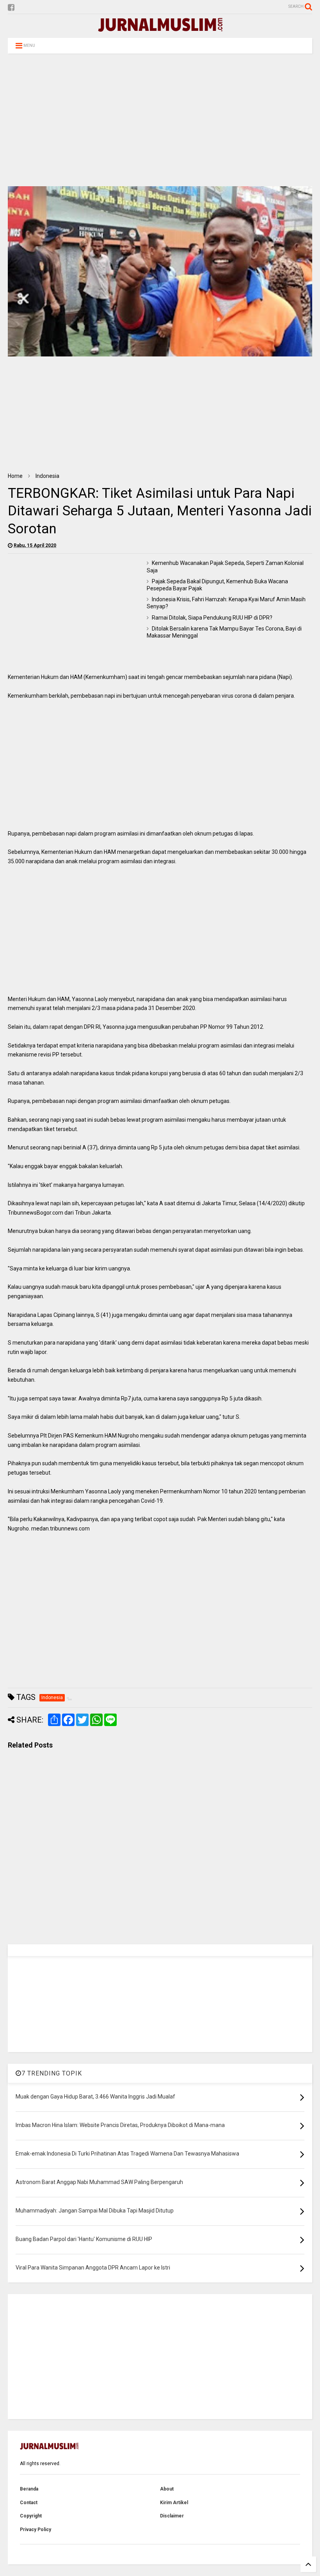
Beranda (29, 2489)
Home (15, 476)
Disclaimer (172, 2516)
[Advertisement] (160, 120)
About (167, 2489)
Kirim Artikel (174, 2503)
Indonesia (47, 476)
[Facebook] (11, 8)
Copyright (31, 2516)
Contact (29, 2503)
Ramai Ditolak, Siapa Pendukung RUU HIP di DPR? (212, 618)
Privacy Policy (36, 2530)
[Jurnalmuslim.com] (160, 28)
